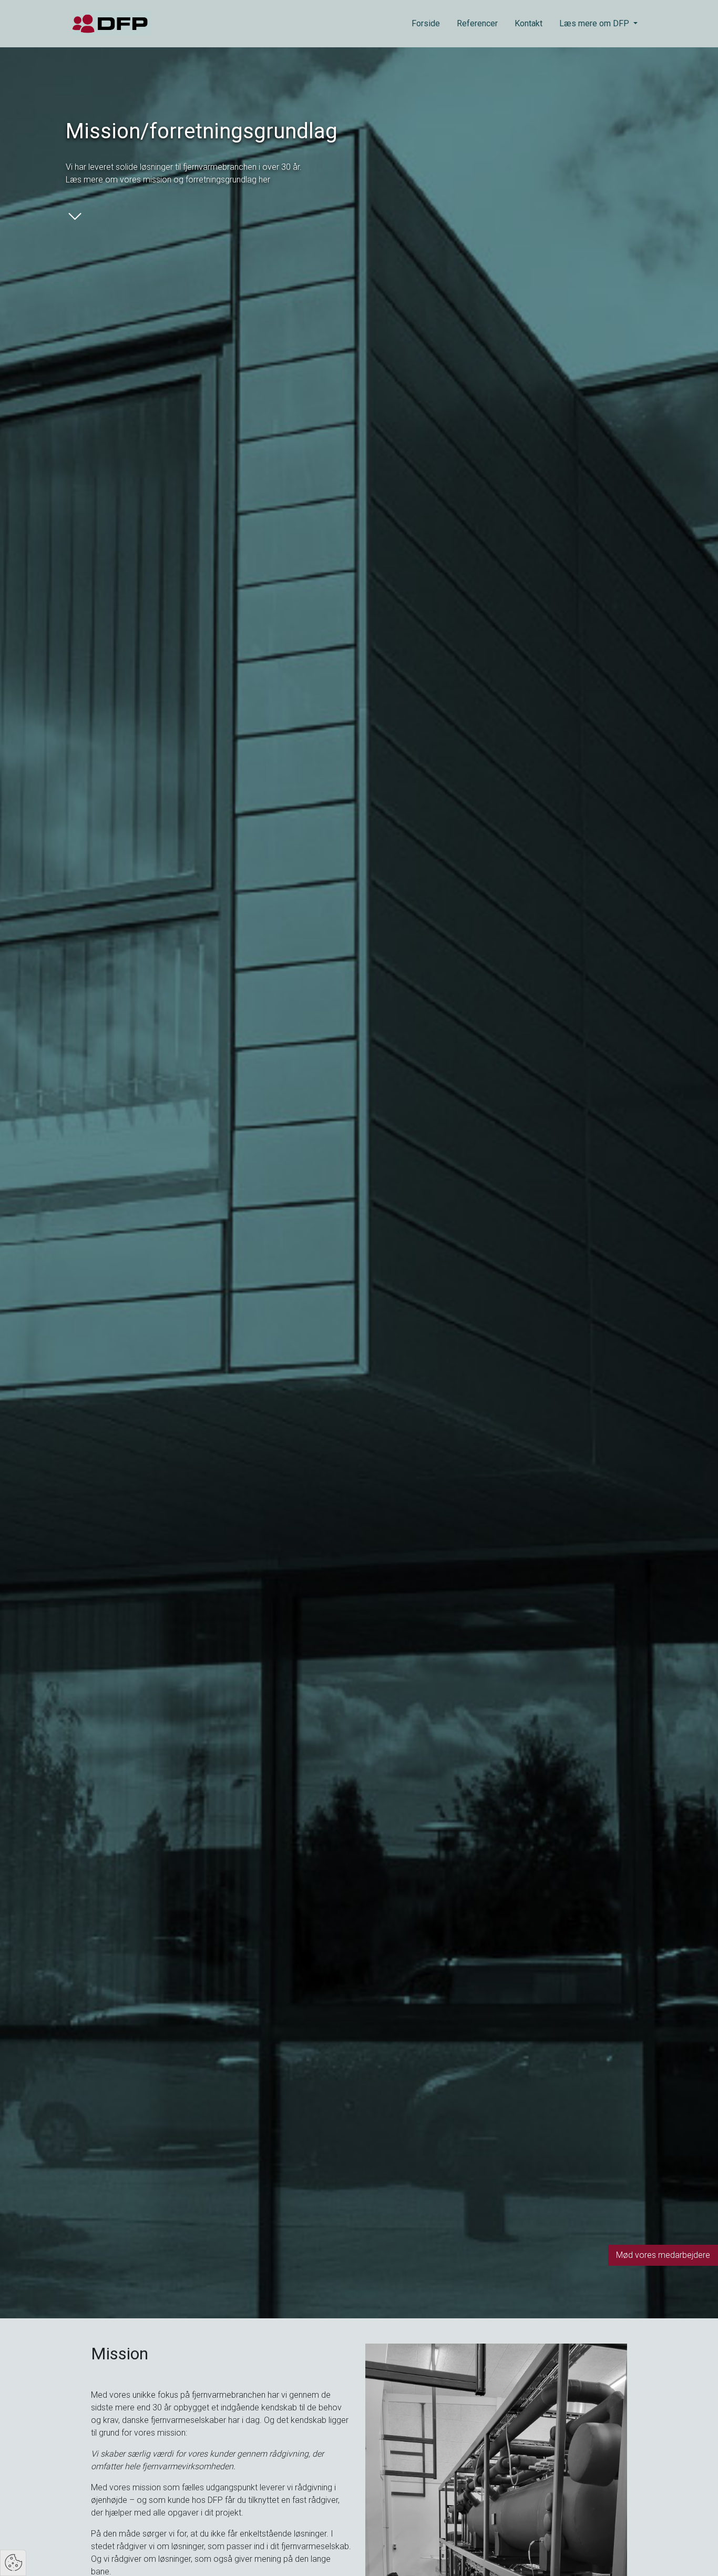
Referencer (477, 23)
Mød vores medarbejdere (663, 2255)
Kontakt (529, 23)
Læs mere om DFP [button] (595, 23)
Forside (426, 23)
